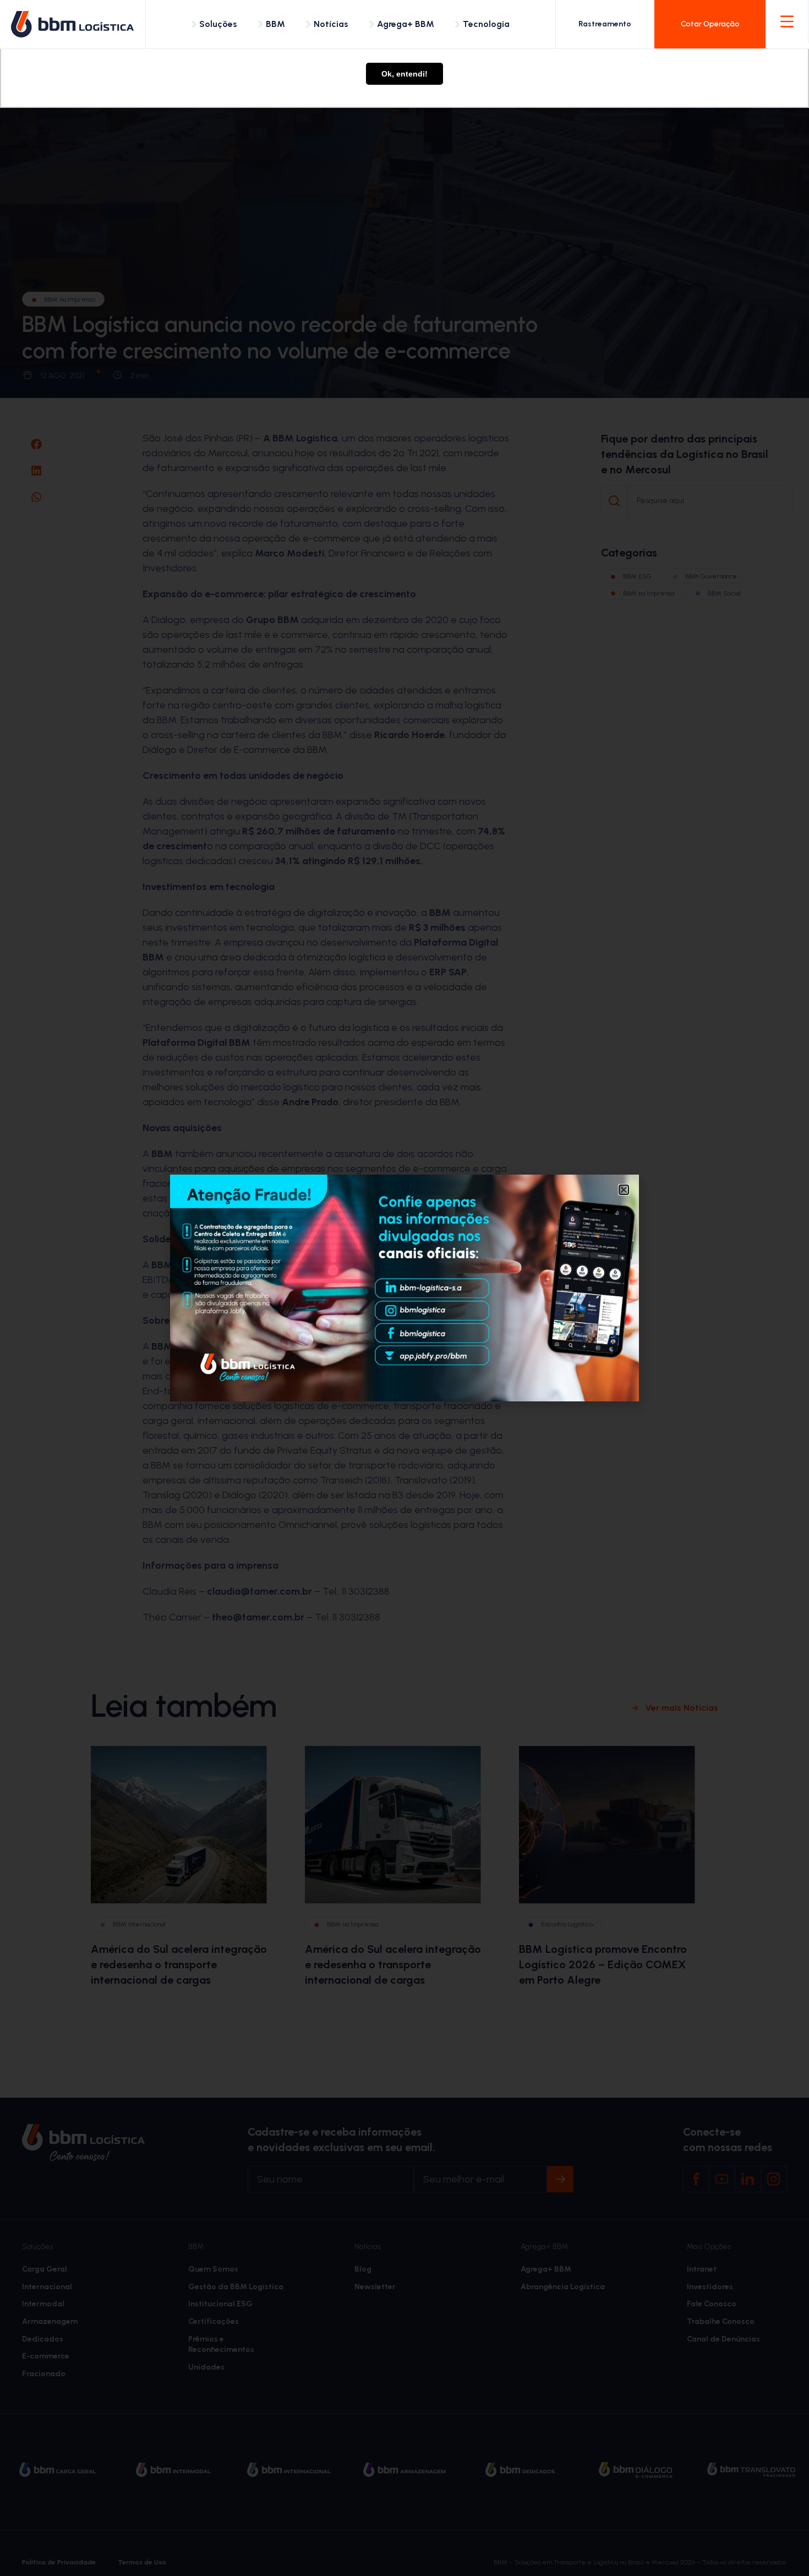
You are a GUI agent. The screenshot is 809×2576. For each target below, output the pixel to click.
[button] (624, 1190)
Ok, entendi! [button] (404, 74)
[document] (404, 1288)
